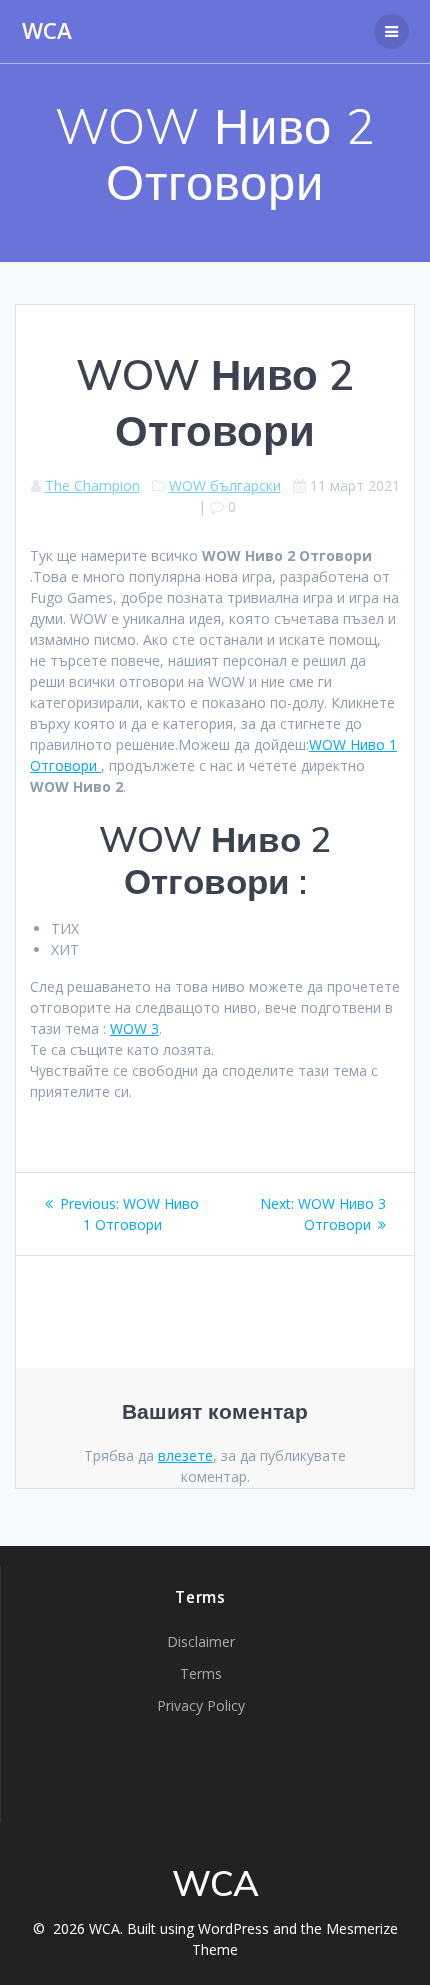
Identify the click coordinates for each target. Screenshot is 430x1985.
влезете (185, 1455)
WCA (47, 31)
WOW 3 (134, 1028)
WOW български (225, 485)
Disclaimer (201, 1641)
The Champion (92, 485)
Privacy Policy (201, 1705)
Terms (201, 1673)
